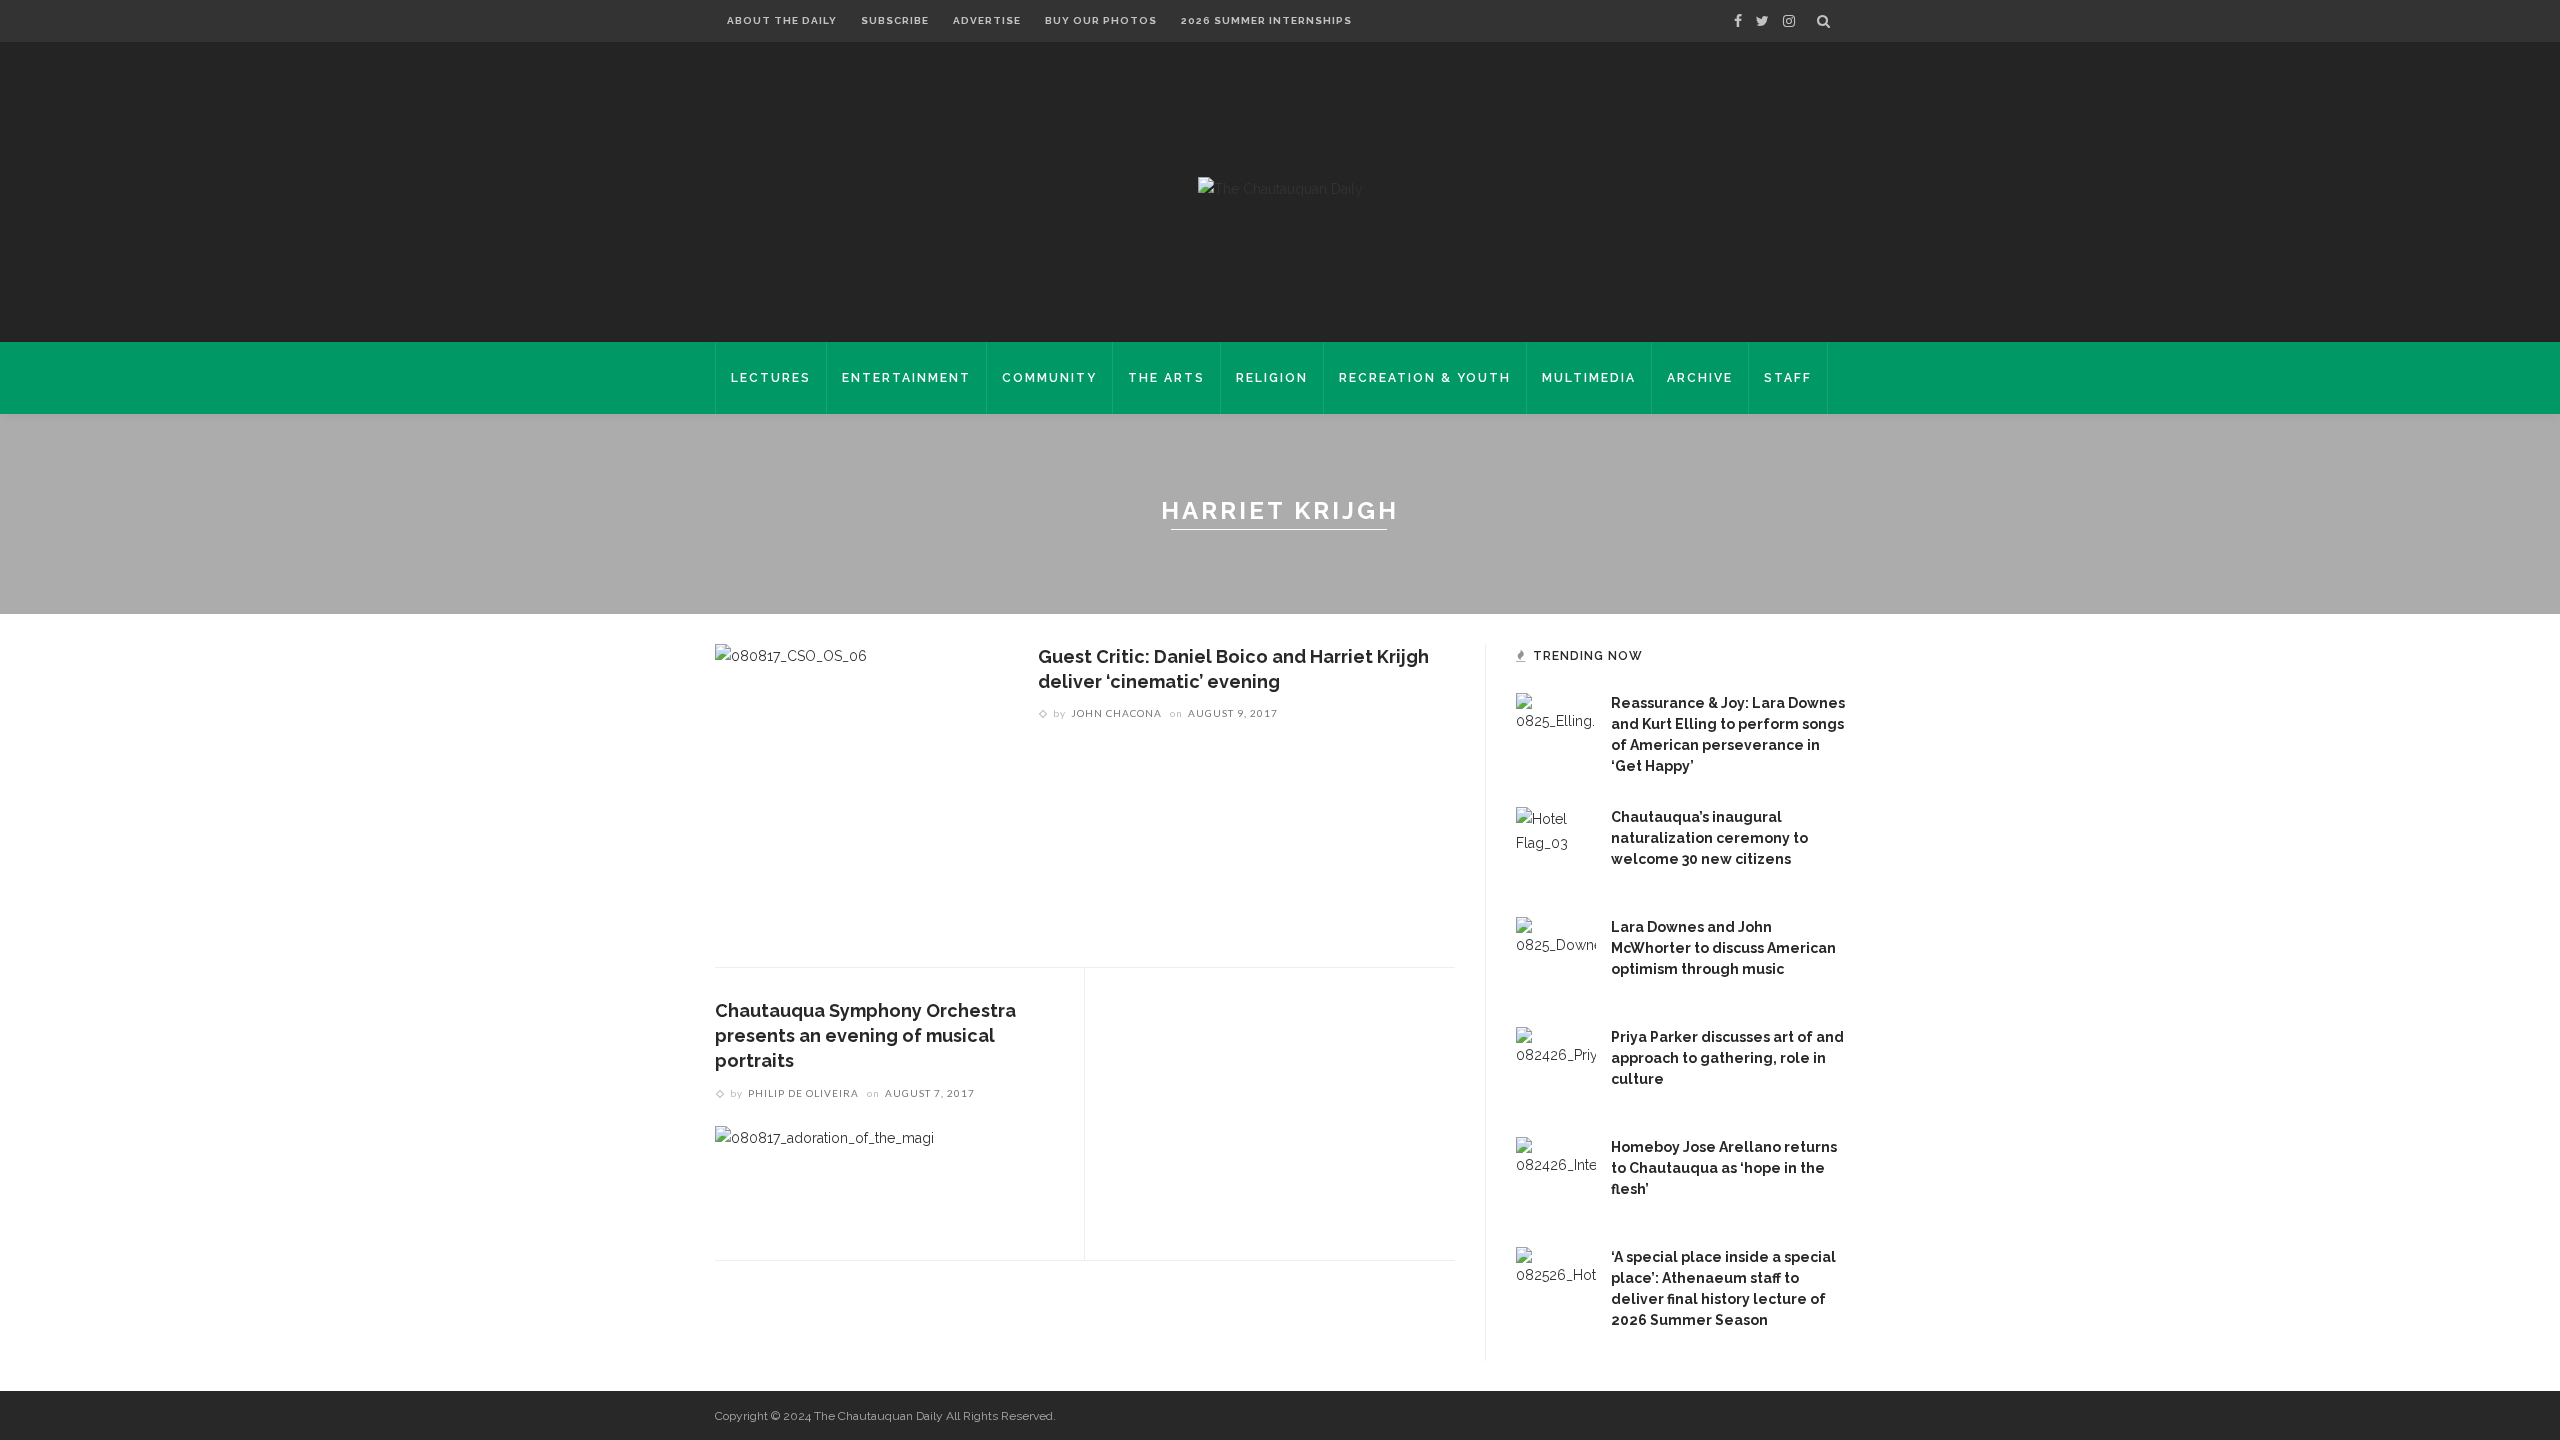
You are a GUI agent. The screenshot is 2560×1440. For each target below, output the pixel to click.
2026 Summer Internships (1266, 20)
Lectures (771, 378)
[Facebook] (1738, 21)
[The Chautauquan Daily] (1280, 188)
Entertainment (906, 378)
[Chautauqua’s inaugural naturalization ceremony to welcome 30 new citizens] (1556, 846)
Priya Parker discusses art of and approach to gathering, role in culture (1727, 1058)
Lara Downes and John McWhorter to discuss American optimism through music (1723, 948)
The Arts (1166, 378)
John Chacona (1116, 713)
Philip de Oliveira (803, 1093)
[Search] (1823, 21)
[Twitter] (1762, 21)
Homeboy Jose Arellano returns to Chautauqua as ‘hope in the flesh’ (1724, 1168)
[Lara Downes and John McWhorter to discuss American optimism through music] (1556, 956)
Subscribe (895, 20)
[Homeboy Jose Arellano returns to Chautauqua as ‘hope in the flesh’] (1556, 1176)
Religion (1272, 378)
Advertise (987, 20)
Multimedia (1589, 378)
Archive (1700, 378)
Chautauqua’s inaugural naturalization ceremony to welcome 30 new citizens (1709, 838)
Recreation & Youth (1425, 378)
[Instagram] (1789, 21)
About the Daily (782, 20)
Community (1049, 378)
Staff (1788, 378)
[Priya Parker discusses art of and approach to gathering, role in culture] (1556, 1066)
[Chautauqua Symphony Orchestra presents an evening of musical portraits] (824, 1177)
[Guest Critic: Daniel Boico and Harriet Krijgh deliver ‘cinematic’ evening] (791, 789)
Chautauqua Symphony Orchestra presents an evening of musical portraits (865, 1035)
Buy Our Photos (1101, 20)
